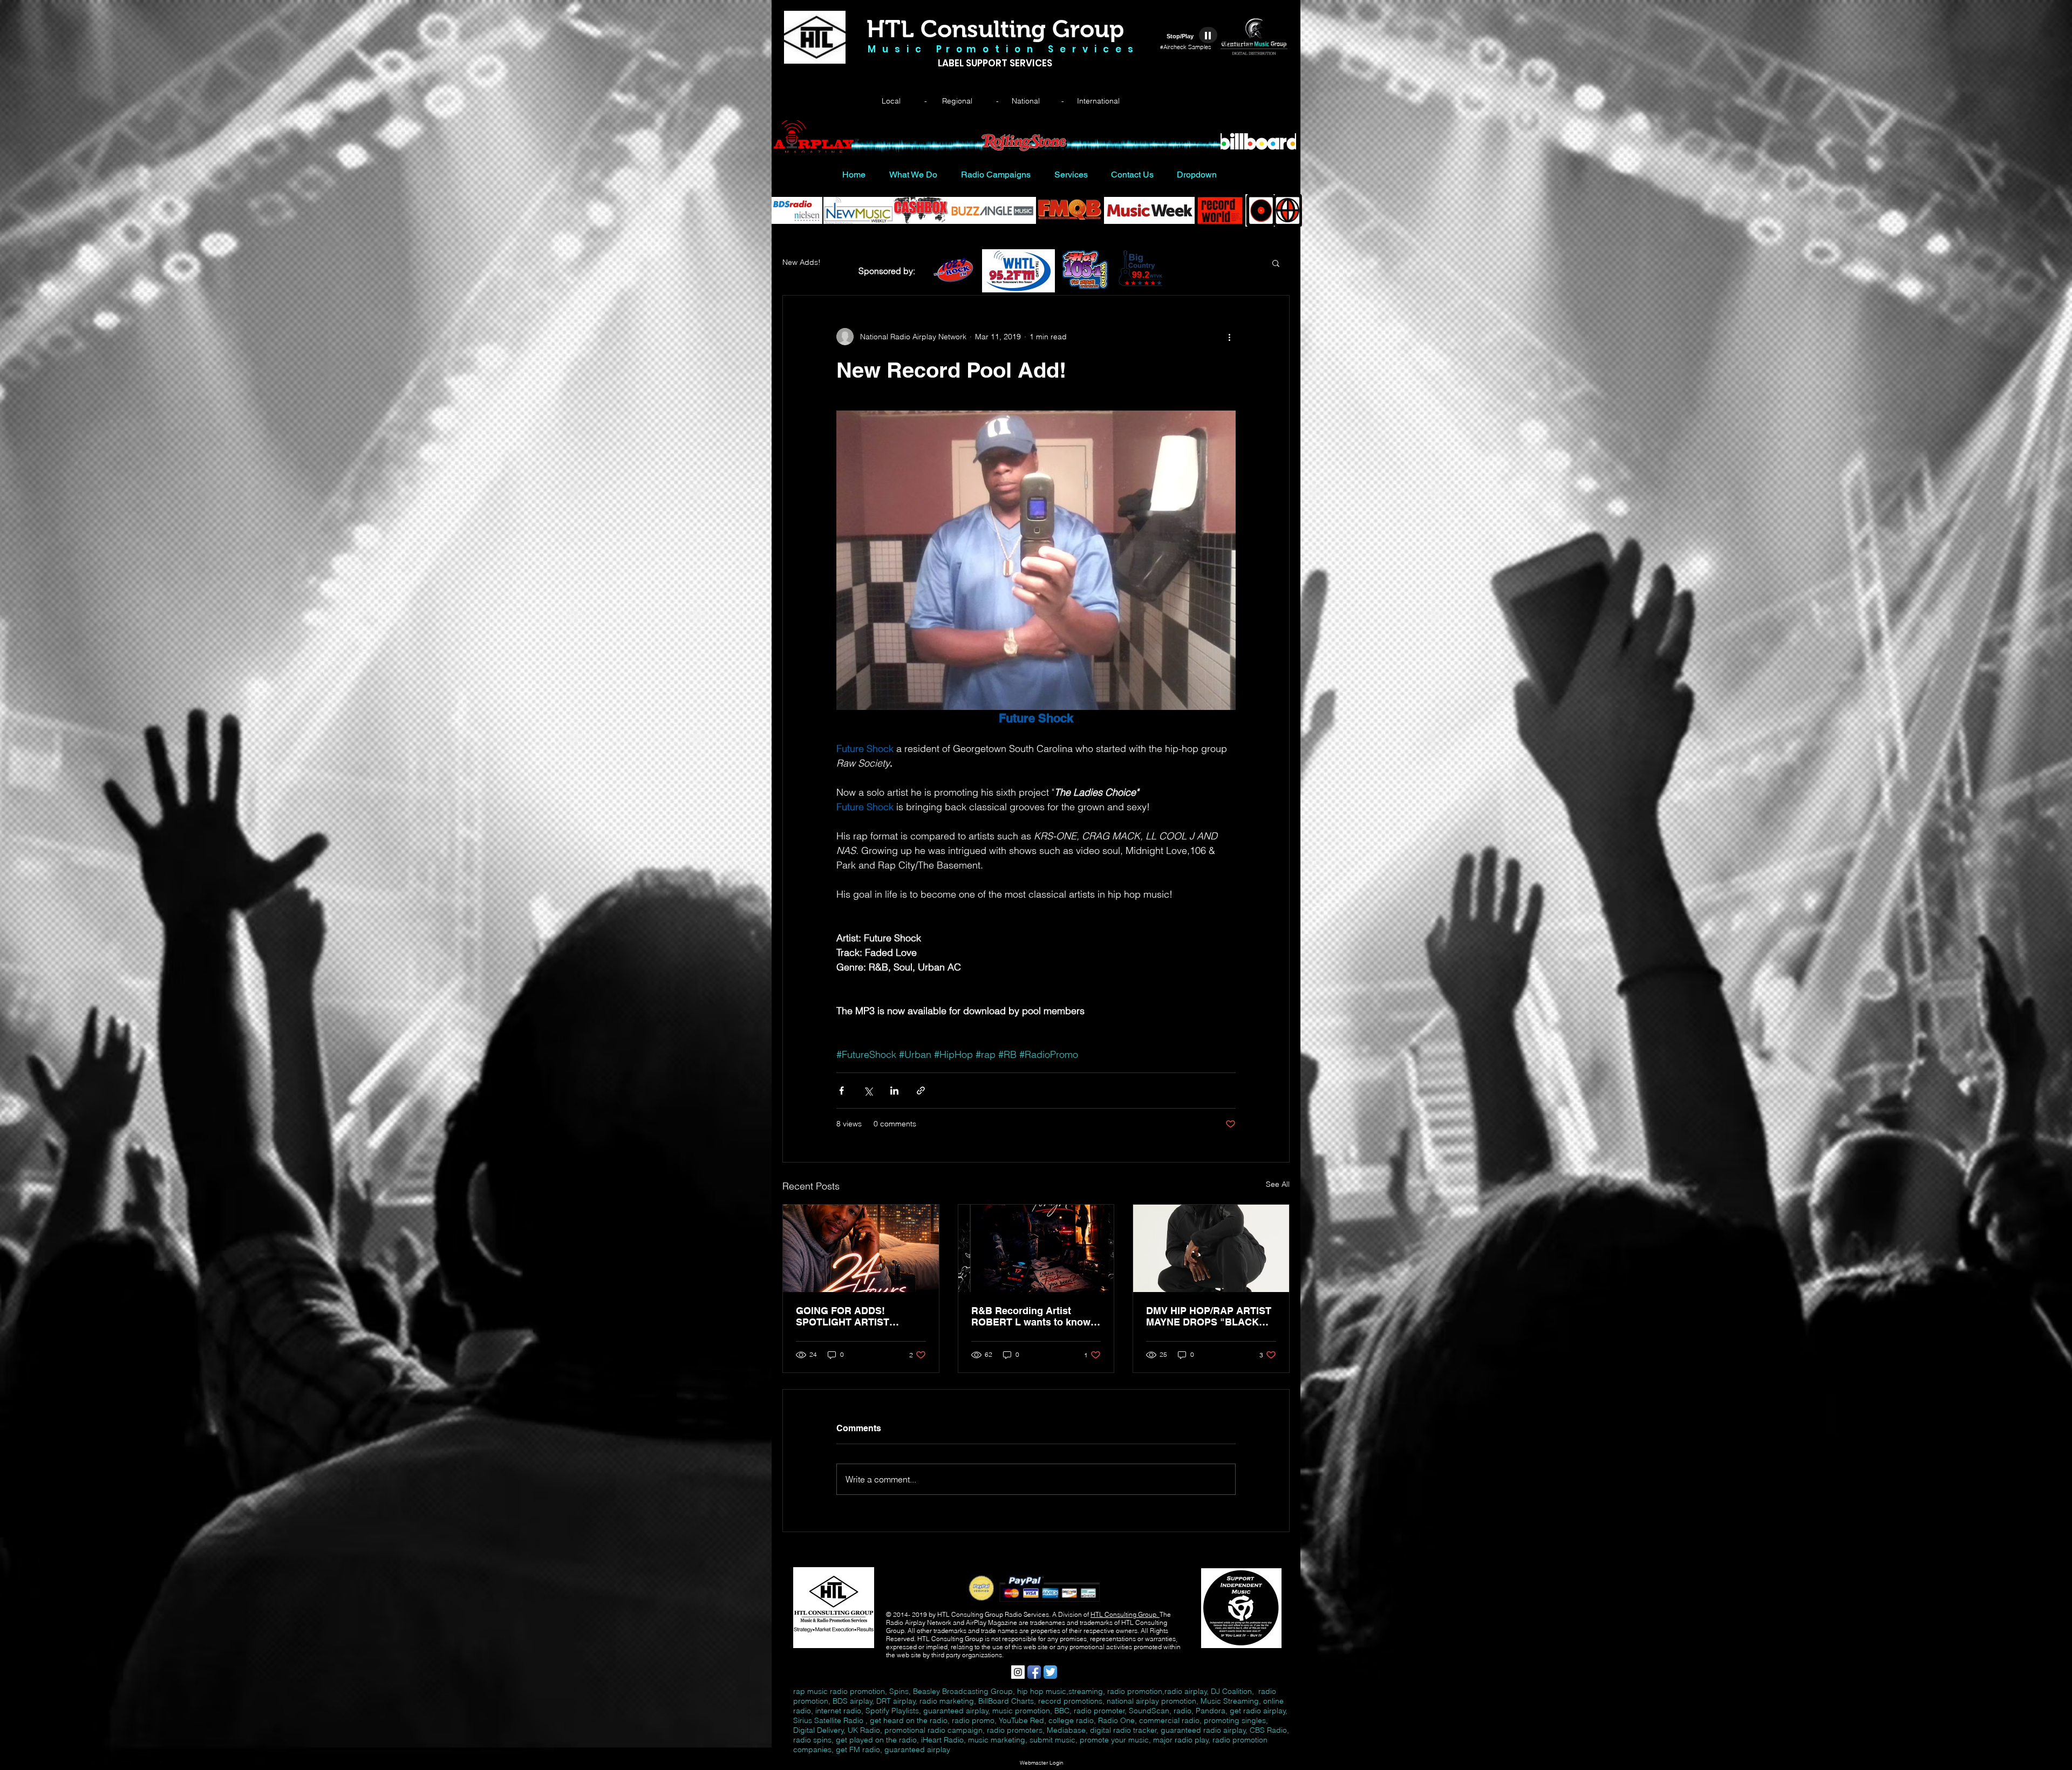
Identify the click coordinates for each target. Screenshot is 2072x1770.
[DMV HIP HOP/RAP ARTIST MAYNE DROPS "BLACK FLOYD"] (1211, 1248)
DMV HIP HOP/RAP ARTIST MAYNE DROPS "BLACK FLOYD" (1209, 1316)
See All (1278, 1184)
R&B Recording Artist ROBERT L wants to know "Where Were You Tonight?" (1034, 1316)
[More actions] (1229, 337)
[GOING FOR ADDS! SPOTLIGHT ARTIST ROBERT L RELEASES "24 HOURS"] (861, 1248)
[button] (1276, 263)
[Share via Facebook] (841, 1091)
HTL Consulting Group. (1125, 1614)
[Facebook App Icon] (1034, 1672)
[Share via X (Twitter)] (868, 1091)
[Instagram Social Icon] (1018, 1672)
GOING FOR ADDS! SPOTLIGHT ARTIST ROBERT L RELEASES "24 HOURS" (857, 1316)
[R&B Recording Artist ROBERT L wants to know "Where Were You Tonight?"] (1036, 1248)
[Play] (1208, 35)
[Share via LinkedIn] (894, 1091)
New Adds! (802, 262)
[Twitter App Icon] (1050, 1672)
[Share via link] (921, 1091)
